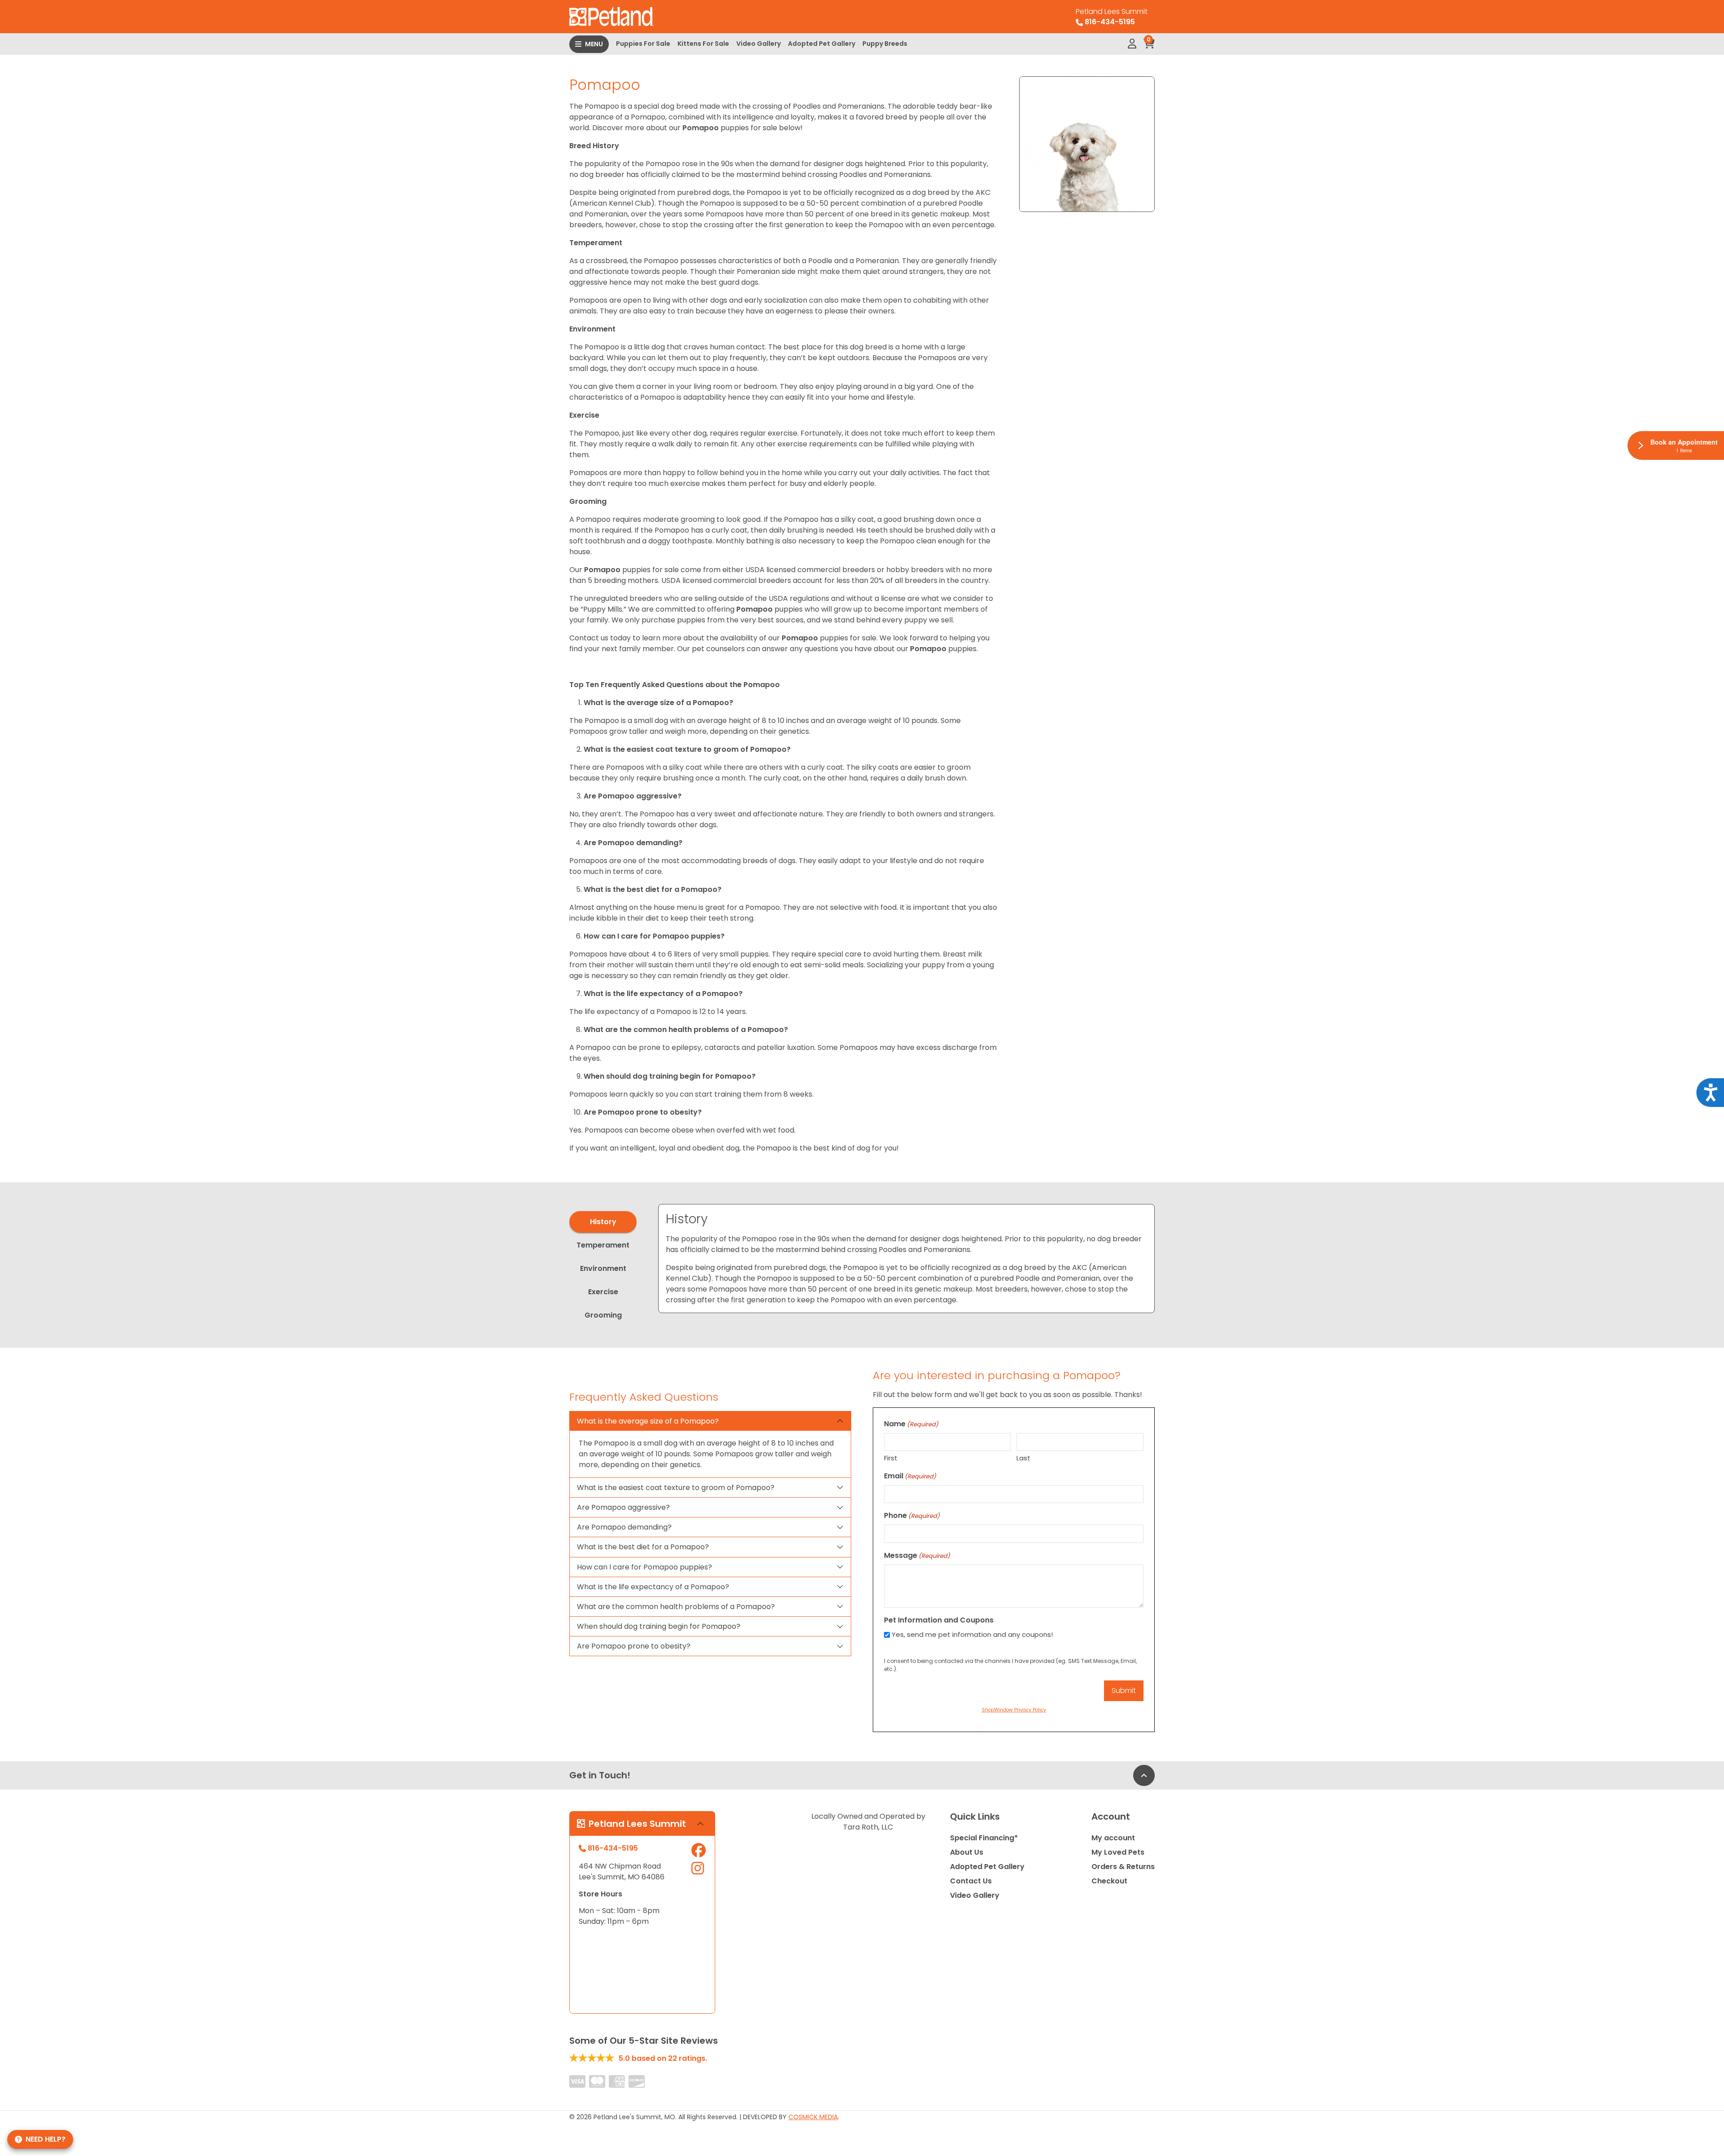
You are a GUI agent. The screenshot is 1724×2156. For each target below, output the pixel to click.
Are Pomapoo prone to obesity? (634, 1646)
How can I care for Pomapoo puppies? (644, 1567)
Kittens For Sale (703, 44)
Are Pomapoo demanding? (624, 1527)
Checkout (1109, 1881)
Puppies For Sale (643, 44)
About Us (967, 1852)
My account (1113, 1838)
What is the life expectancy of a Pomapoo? (653, 1587)
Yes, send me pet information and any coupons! (972, 1634)
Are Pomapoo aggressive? (623, 1507)
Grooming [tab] (603, 1315)
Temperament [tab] (603, 1245)
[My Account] (1132, 44)
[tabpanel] (906, 1259)
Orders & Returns (1123, 1867)
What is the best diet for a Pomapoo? (643, 1547)
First (891, 1458)
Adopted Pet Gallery (822, 44)
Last (1023, 1458)
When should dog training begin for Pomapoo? (659, 1626)
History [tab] (603, 1222)
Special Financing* (984, 1838)
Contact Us (971, 1881)
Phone (912, 1515)
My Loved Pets (1118, 1852)
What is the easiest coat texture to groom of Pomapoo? (676, 1488)
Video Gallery (759, 44)
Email (910, 1476)
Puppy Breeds (885, 44)
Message (917, 1555)
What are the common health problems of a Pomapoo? (676, 1607)
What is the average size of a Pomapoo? (648, 1421)
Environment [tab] (603, 1268)
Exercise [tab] (603, 1292)
